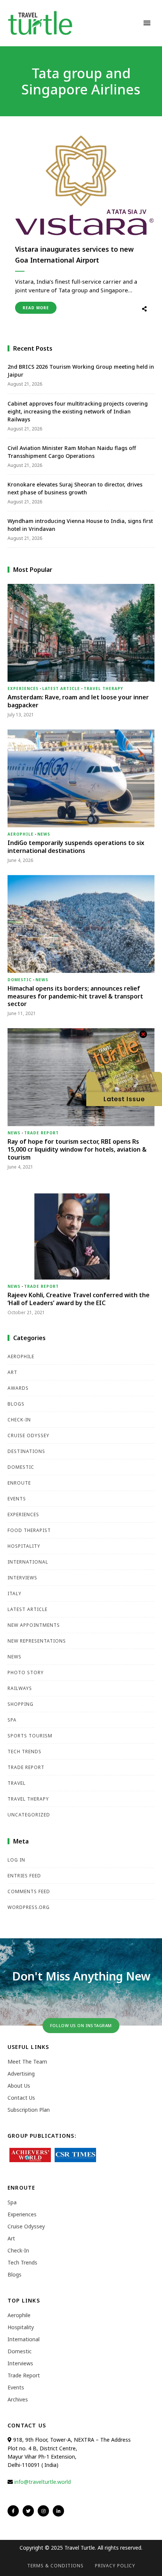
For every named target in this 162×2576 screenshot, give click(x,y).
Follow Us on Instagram (81, 2025)
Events (17, 1499)
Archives (18, 2399)
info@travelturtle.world (43, 2482)
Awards (18, 1388)
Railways (20, 1688)
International (28, 1562)
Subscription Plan (29, 2110)
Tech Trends (24, 1752)
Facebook (13, 2511)
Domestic (20, 980)
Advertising (21, 2074)
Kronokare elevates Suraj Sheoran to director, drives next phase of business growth (75, 488)
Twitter (28, 2511)
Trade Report (41, 1133)
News (44, 834)
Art (12, 1372)
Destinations (26, 1451)
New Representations (37, 1641)
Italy (15, 1593)
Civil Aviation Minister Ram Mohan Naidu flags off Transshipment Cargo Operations (72, 452)
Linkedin (58, 2511)
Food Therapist (29, 1530)
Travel (17, 1783)
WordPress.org (29, 1907)
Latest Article (61, 688)
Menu (147, 23)
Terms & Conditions (55, 2566)
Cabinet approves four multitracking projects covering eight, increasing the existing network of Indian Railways (78, 411)
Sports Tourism (30, 1736)
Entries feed (24, 1876)
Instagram (43, 2511)
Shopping (21, 1704)
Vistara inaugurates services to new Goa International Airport (74, 255)
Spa (12, 1720)
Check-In (19, 1420)
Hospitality (24, 1546)
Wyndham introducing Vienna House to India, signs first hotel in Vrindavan (80, 525)
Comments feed (29, 1891)
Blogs (16, 1404)
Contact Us (21, 2098)
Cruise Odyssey (28, 1435)
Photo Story (26, 1673)
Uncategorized (29, 1815)
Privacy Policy (115, 2566)
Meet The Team (27, 2062)
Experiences (23, 688)
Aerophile (21, 834)
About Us (19, 2086)
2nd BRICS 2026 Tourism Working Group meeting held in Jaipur (81, 371)
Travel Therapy (103, 688)
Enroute (19, 1483)
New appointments (34, 1625)
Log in (16, 1860)
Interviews (22, 1578)
